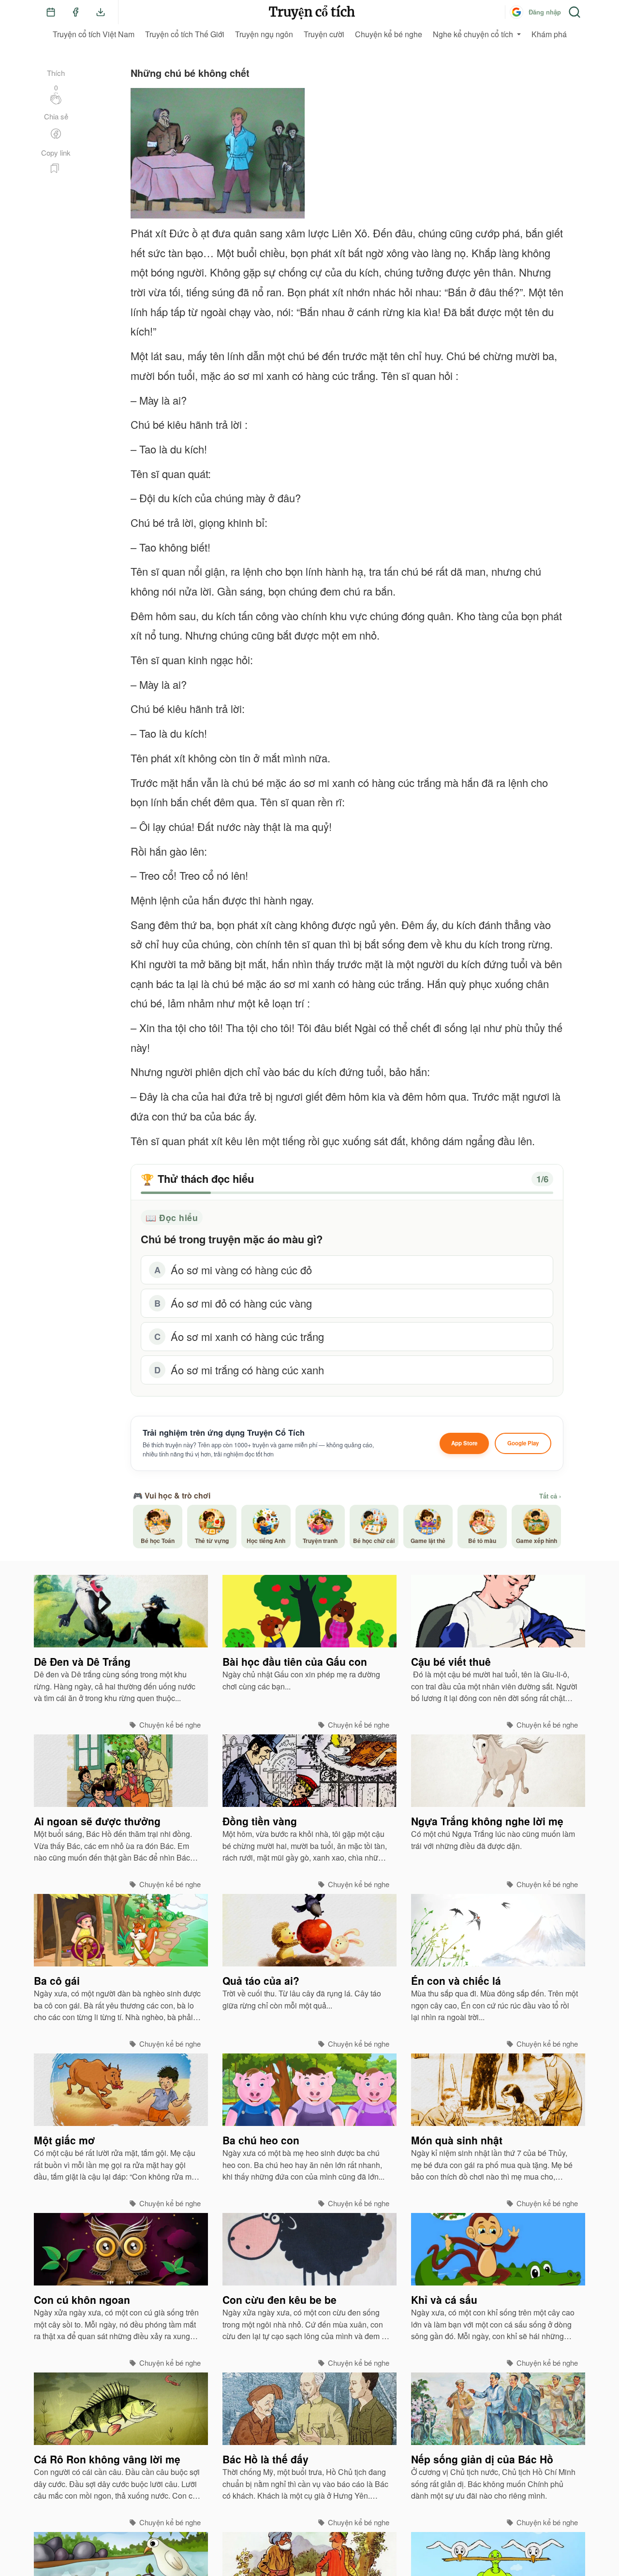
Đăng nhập (545, 12)
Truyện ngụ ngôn (264, 34)
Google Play (523, 1443)
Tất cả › (550, 1496)
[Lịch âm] (51, 12)
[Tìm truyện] (575, 12)
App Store (464, 1443)
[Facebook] (75, 12)
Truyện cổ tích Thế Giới (185, 34)
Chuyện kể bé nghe (389, 34)
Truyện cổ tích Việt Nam (94, 34)
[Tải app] (101, 12)
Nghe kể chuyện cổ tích (473, 34)
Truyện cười (324, 34)
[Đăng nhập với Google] (516, 12)
